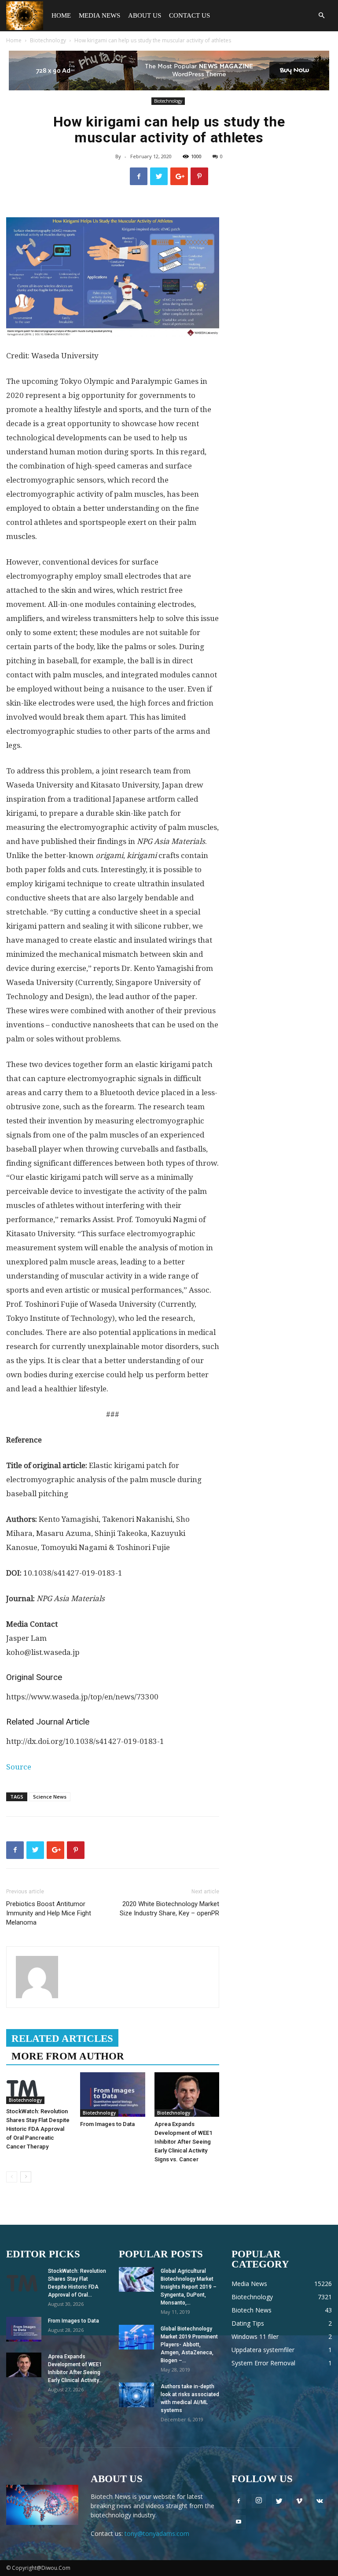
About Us (145, 15)
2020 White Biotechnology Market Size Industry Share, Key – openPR (169, 1909)
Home (61, 15)
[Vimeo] (299, 2502)
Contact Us (189, 15)
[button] (321, 16)
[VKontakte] (320, 2502)
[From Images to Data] (112, 2095)
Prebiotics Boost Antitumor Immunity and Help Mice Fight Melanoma (49, 1913)
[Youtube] (239, 2522)
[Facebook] (239, 2502)
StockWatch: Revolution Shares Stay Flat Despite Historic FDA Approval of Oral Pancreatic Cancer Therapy (38, 2129)
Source (19, 1767)
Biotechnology (48, 40)
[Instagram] (259, 2501)
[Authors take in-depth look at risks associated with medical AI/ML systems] (136, 2395)
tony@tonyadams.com (157, 2533)
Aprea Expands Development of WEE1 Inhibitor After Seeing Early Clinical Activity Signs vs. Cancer (183, 2142)
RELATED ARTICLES (62, 2039)
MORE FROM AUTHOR (68, 2056)
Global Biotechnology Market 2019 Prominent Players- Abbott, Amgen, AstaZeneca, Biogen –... (189, 2345)
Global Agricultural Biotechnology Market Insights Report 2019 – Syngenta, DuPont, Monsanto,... (189, 2287)
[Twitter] (279, 2502)
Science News (50, 1797)
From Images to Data (107, 2124)
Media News (99, 15)
